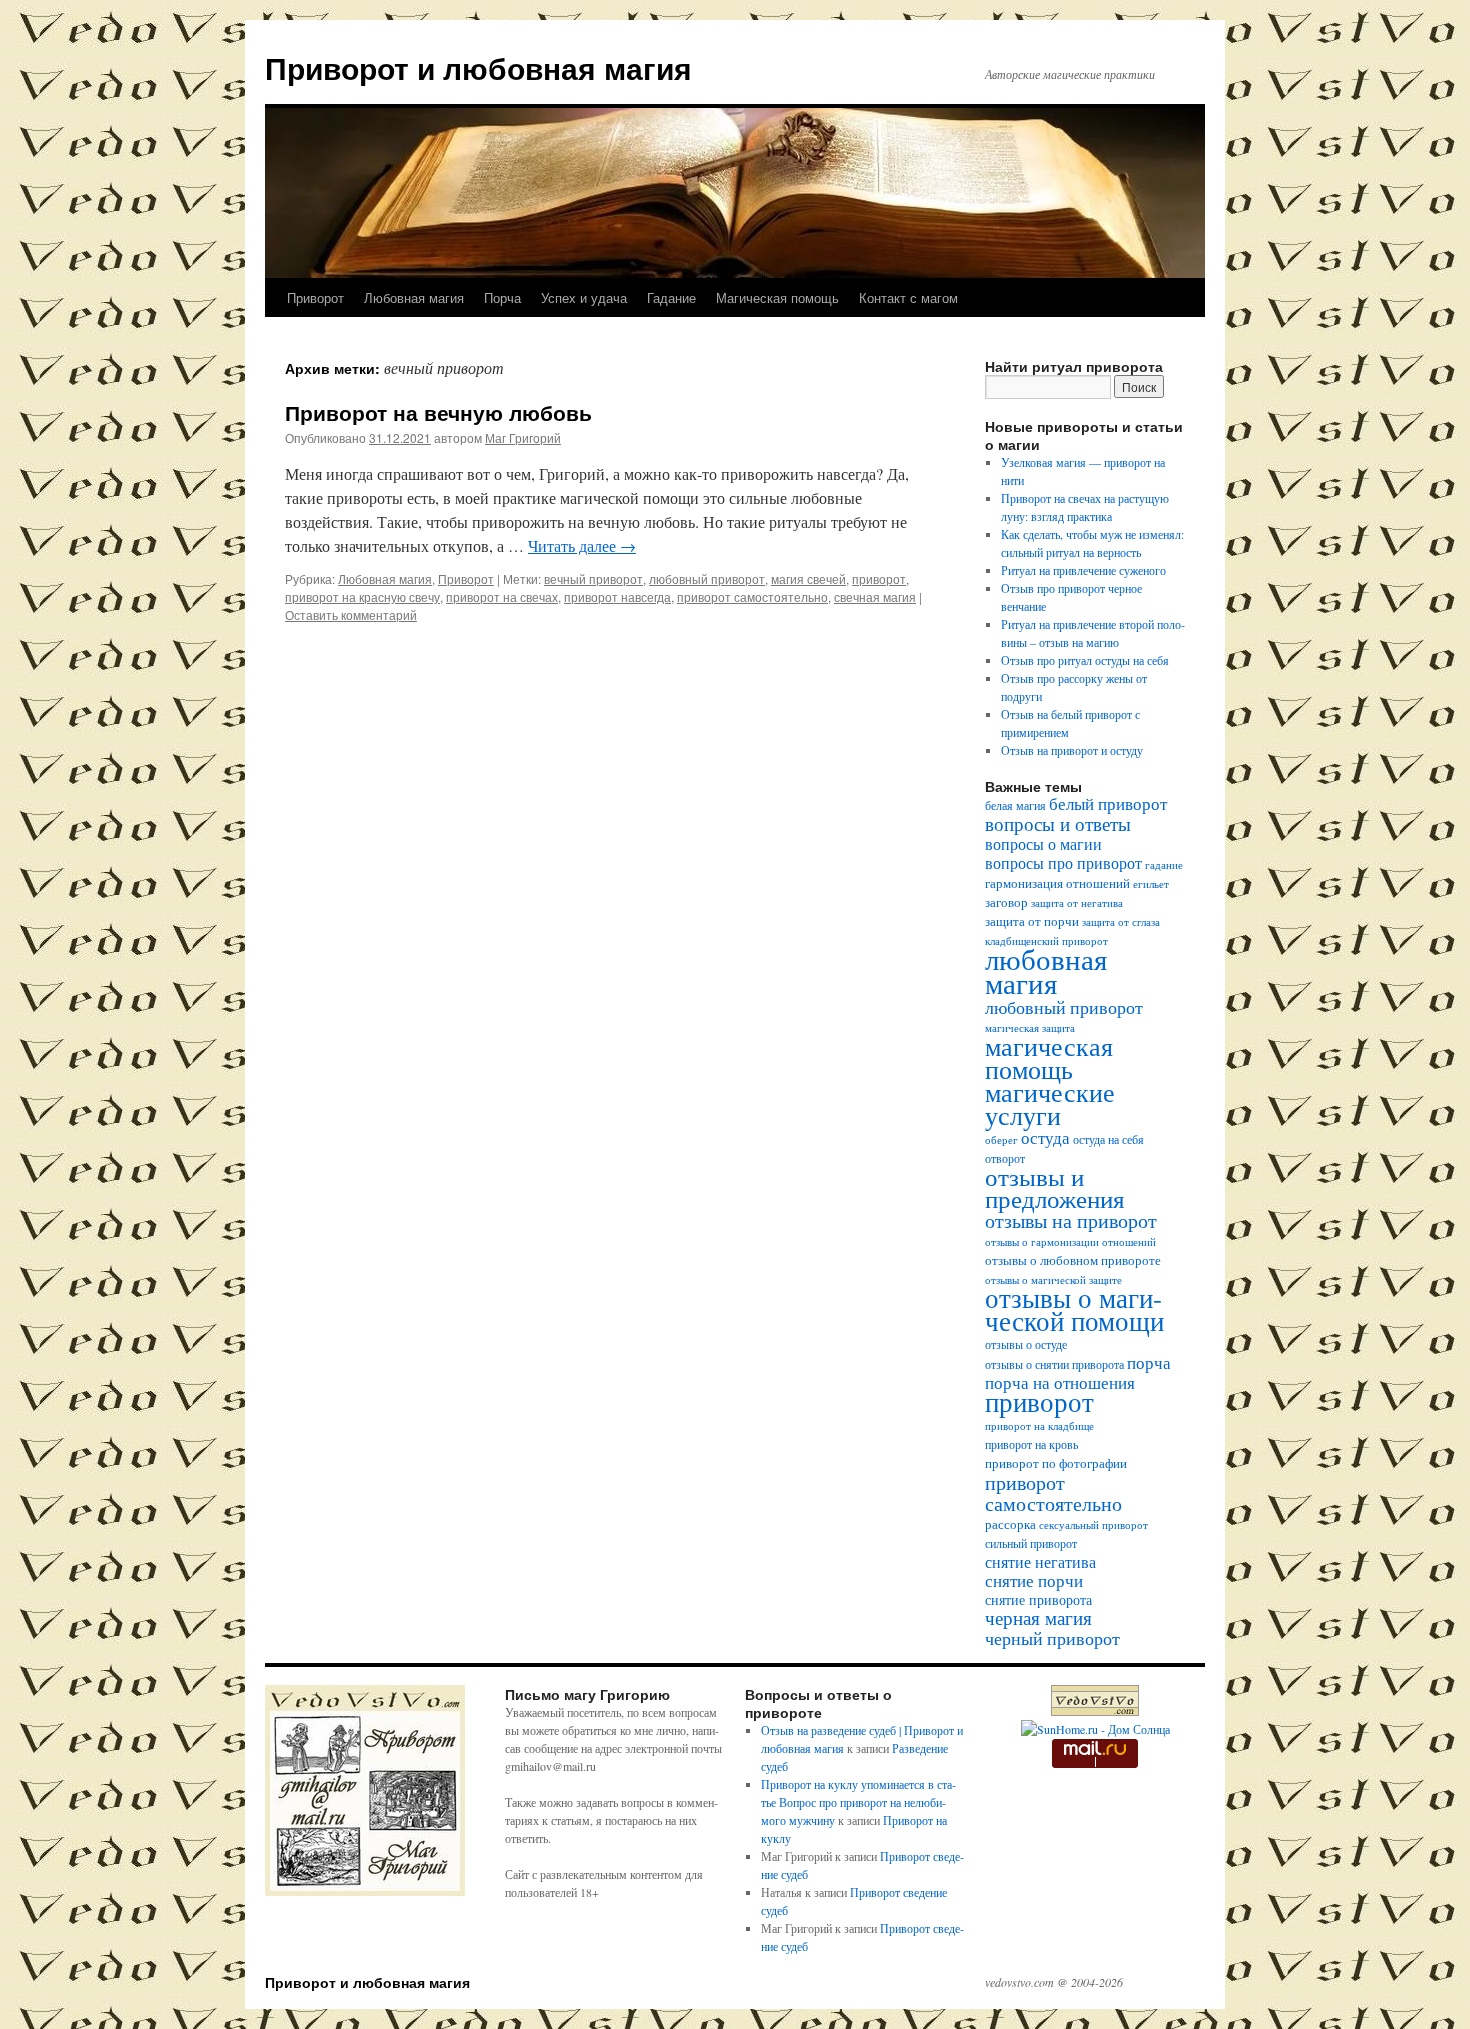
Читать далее (582, 545)
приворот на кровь (1031, 1444)
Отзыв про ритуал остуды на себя (1085, 660)
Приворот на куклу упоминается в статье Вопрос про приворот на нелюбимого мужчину (858, 1802)
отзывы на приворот (1071, 1220)
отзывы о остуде (1026, 1344)
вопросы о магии (1043, 844)
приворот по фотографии (1056, 1463)
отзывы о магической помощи (1074, 1309)
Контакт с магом (908, 297)
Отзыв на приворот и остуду (1072, 750)
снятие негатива (1040, 1562)
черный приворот (1052, 1638)
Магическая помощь (777, 297)
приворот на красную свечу (362, 596)
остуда (1045, 1137)
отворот (1005, 1158)
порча (1149, 1362)
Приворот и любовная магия (478, 67)
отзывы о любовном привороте (1073, 1260)
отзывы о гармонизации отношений (1070, 1242)
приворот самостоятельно (752, 596)
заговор (1006, 902)
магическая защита (1030, 1028)
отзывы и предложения (1055, 1187)
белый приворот (1108, 803)
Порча (502, 297)
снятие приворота (1038, 1599)
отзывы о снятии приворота (1054, 1364)
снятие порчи (1034, 1580)
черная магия (1038, 1617)
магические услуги (1050, 1103)
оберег (1001, 1140)
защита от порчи (1032, 921)
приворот (879, 578)
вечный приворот (593, 578)
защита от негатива (1077, 903)
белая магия (1015, 805)
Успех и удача (584, 297)
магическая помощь (1049, 1057)
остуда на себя (1108, 1139)
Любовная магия (414, 297)
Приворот (315, 297)
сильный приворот (1031, 1543)
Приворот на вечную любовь (438, 412)
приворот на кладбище (1039, 1426)
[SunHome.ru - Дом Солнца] (1095, 1729)
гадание (1164, 865)
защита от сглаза (1121, 922)
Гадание (671, 297)
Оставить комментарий (351, 614)
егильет (1151, 884)
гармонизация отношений (1057, 883)
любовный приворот (707, 578)
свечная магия (875, 596)
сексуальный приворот (1093, 1525)
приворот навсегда (617, 596)
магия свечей (808, 578)
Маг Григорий (523, 437)
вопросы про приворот (1063, 863)
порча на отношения (1060, 1382)
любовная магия (1046, 970)
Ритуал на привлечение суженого (1083, 570)
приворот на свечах (502, 596)
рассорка (1010, 1524)
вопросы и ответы (1058, 823)
